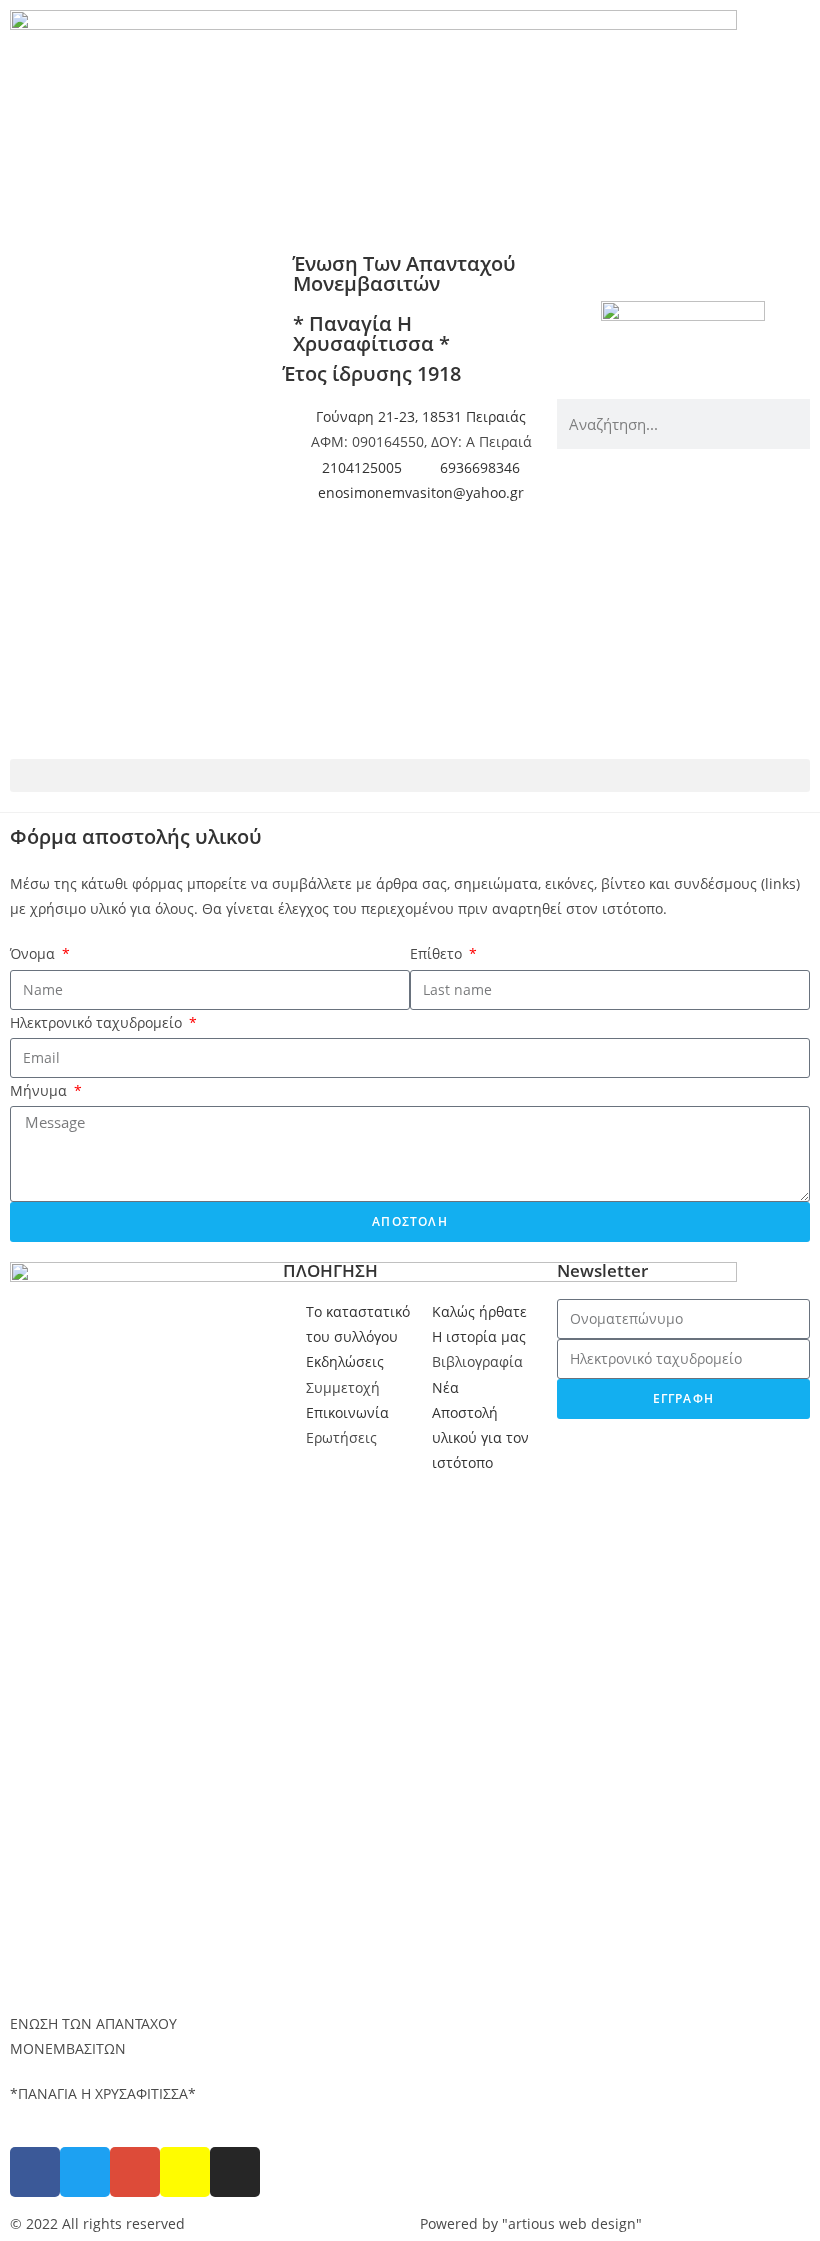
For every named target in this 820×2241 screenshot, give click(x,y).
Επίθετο (438, 953)
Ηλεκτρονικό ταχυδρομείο (98, 1022)
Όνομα (34, 953)
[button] (410, 775)
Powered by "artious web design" (531, 2223)
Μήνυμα (40, 1090)
